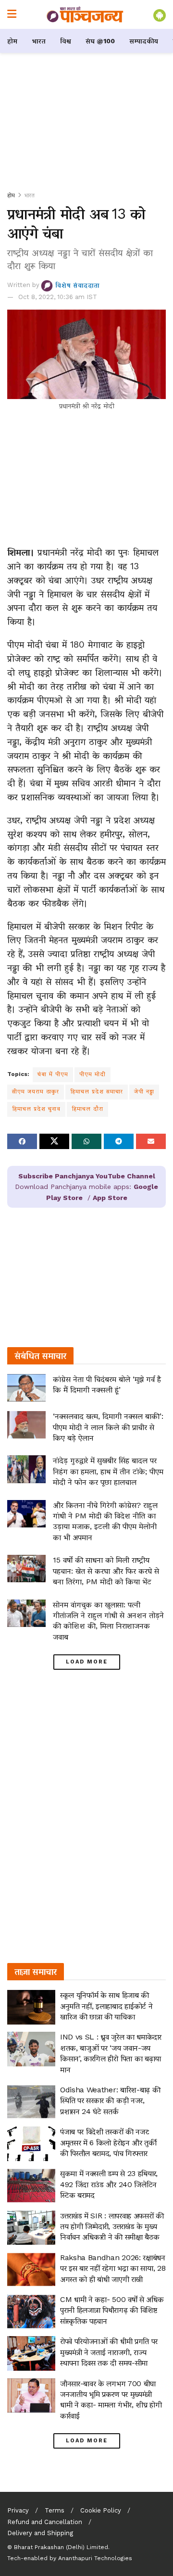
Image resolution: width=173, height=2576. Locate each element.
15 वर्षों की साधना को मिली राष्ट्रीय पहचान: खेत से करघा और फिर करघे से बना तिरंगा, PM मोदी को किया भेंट (106, 1571)
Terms (55, 2510)
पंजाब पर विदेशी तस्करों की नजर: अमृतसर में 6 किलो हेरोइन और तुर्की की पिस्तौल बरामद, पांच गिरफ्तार (108, 2142)
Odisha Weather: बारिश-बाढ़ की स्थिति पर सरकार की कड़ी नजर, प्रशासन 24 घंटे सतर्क (110, 2101)
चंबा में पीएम (53, 1074)
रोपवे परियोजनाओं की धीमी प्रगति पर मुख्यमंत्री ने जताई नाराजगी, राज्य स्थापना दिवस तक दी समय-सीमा (109, 2352)
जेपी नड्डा (144, 1091)
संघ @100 (100, 41)
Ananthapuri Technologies (95, 2558)
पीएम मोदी (93, 1074)
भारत (39, 41)
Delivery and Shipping (40, 2533)
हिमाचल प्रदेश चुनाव (36, 1109)
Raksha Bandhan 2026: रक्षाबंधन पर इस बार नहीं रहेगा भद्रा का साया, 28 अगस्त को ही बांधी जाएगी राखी (113, 2268)
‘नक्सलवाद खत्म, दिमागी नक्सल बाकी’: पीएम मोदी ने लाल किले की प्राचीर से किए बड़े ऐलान (108, 1427)
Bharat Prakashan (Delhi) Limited (61, 2547)
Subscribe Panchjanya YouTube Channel (87, 1176)
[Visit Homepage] (85, 14)
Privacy (18, 2510)
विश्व (66, 41)
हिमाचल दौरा (87, 1109)
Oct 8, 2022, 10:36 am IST (58, 297)
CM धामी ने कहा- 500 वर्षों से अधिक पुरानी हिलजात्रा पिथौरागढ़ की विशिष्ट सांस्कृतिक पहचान (112, 2310)
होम (12, 41)
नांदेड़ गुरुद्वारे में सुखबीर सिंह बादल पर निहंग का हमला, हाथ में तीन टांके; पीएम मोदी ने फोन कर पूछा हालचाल (108, 1471)
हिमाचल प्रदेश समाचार (97, 1091)
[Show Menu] (12, 14)
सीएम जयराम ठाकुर (36, 1091)
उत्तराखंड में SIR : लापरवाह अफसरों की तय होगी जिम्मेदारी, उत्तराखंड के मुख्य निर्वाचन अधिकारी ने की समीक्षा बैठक (112, 2226)
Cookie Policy (101, 2510)
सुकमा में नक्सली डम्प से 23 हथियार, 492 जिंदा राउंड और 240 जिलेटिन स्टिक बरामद (109, 2184)
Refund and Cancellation (45, 2522)
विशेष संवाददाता (77, 285)
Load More (87, 1662)
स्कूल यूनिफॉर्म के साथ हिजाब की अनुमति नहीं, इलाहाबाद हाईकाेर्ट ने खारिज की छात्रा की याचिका (106, 2006)
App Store (110, 1198)
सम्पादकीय (144, 41)
